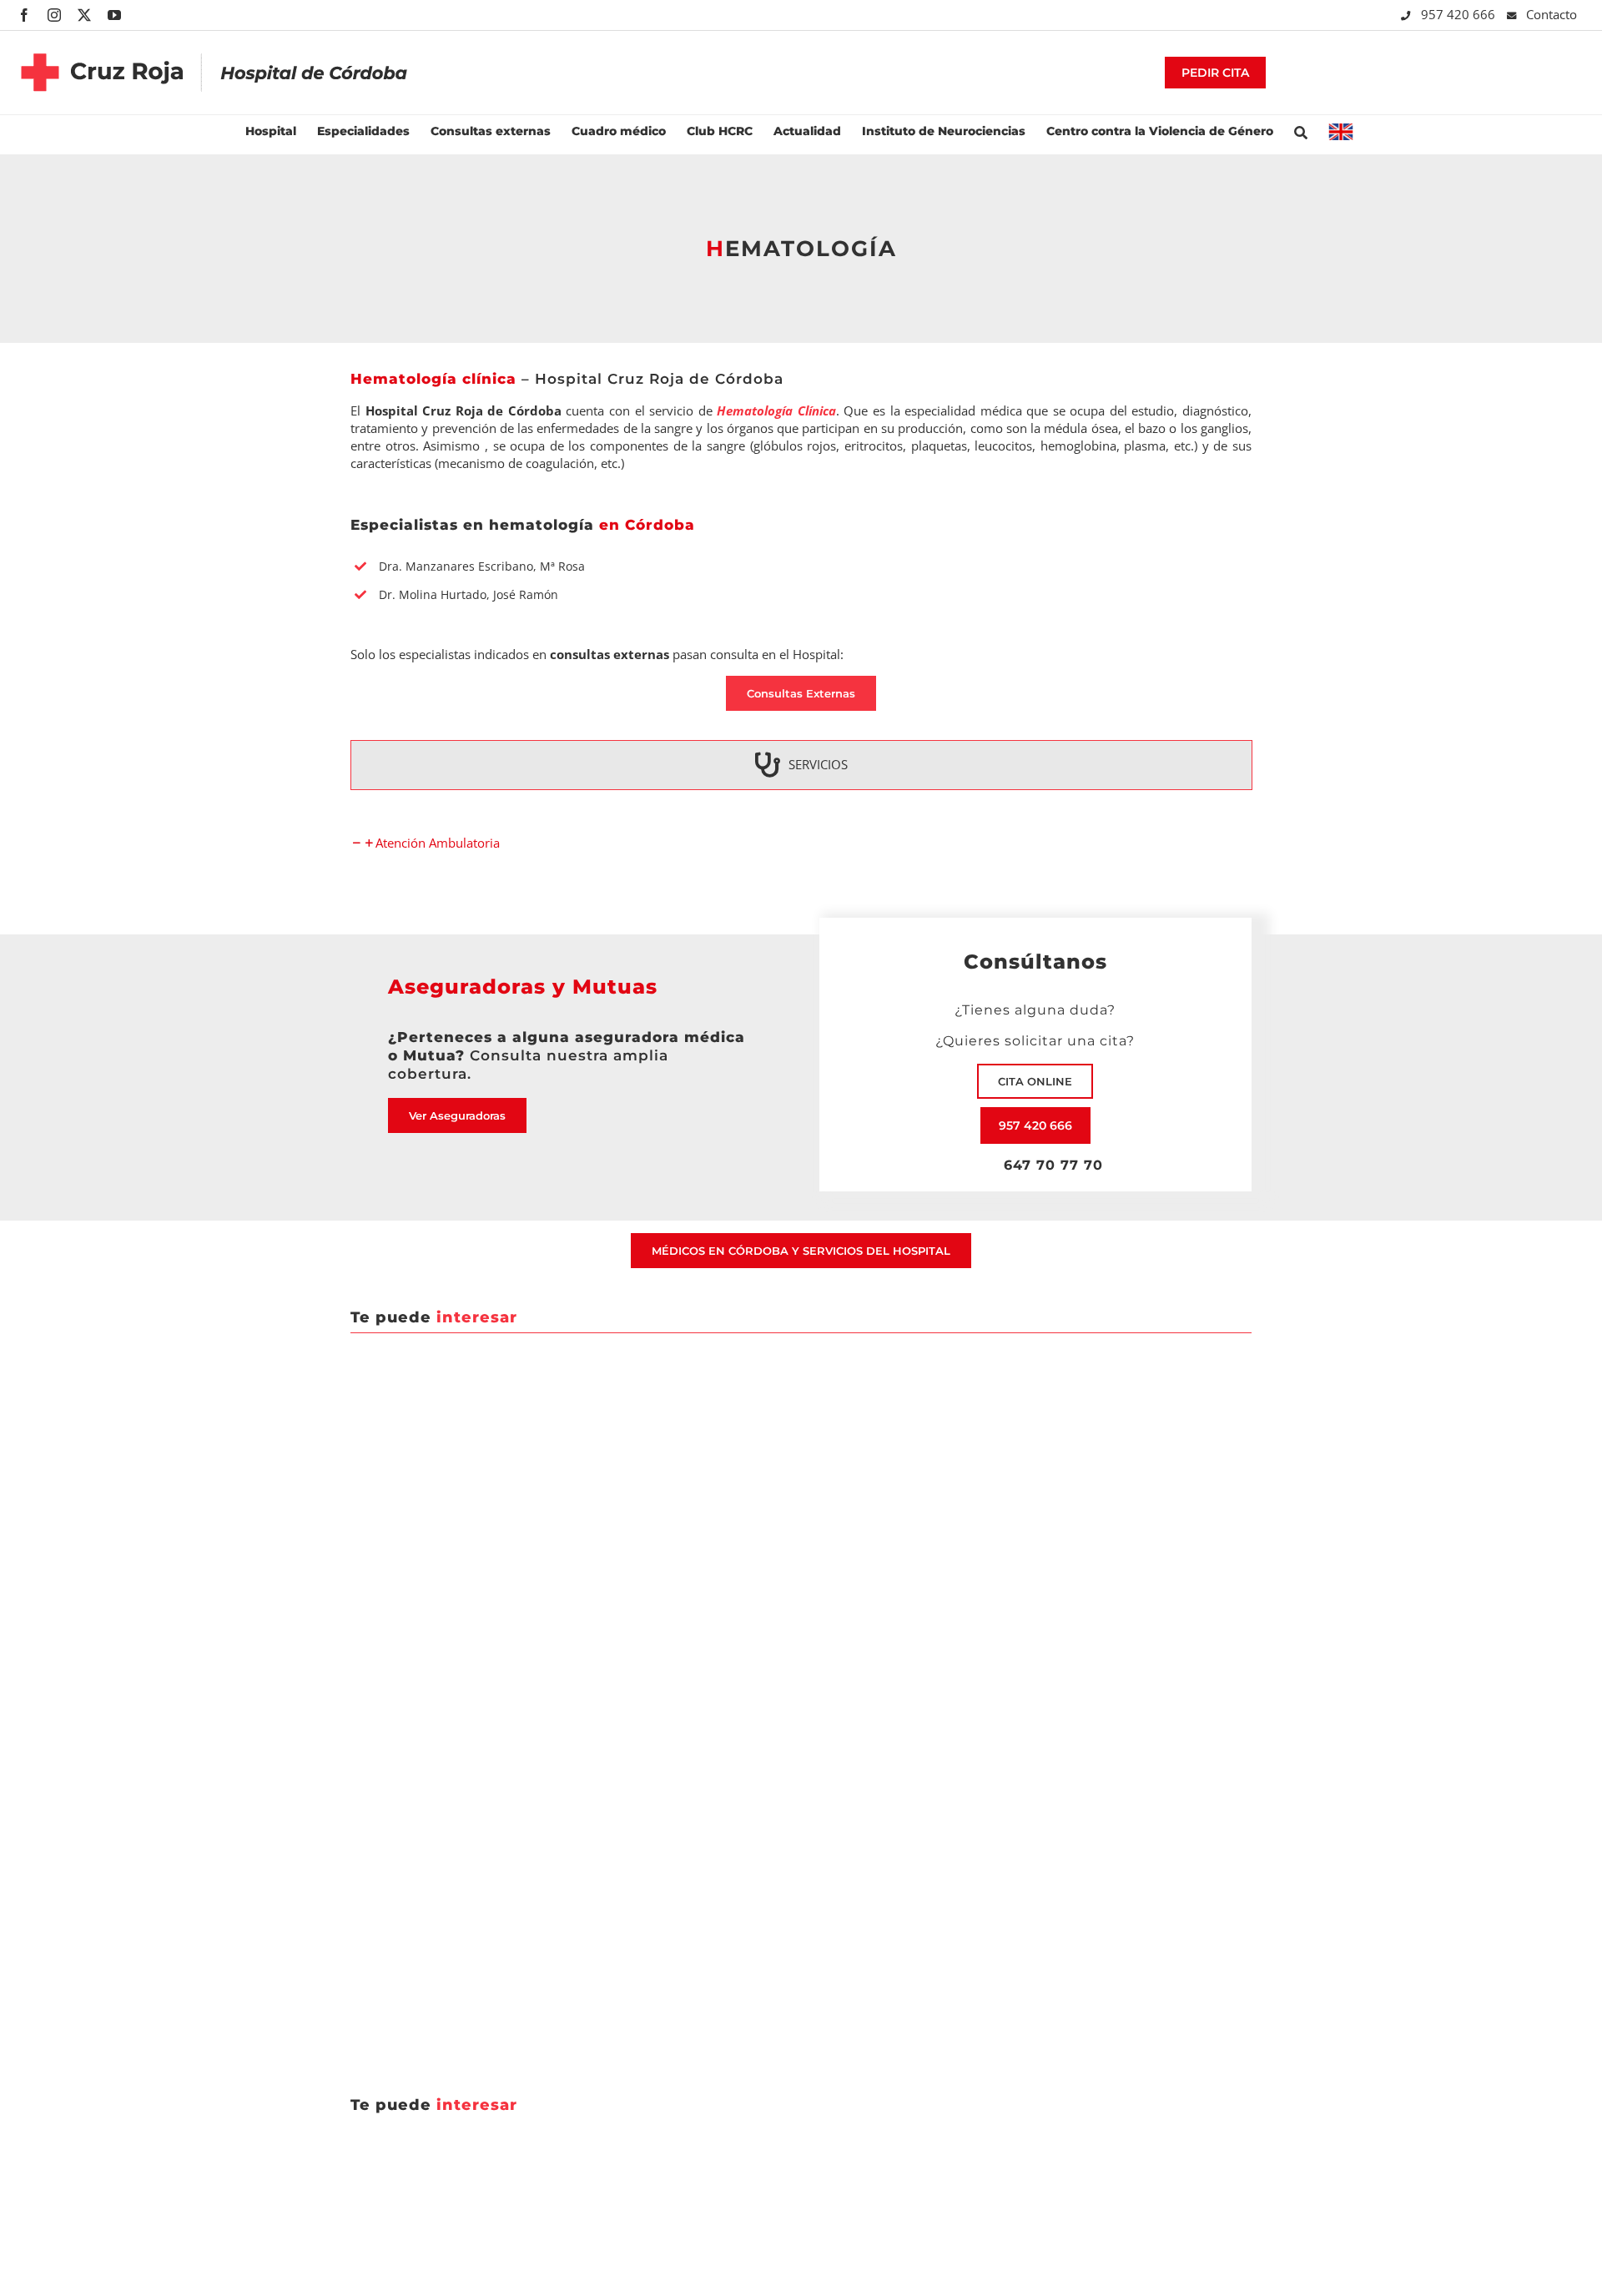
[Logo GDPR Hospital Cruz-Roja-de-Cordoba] (214, 41)
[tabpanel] (801, 843)
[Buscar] (1301, 131)
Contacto (1552, 14)
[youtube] (114, 15)
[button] (425, 843)
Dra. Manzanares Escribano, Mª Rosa (482, 566)
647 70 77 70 (1048, 1165)
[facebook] (24, 15)
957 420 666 (1460, 14)
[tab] (801, 765)
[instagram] (54, 15)
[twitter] (84, 15)
